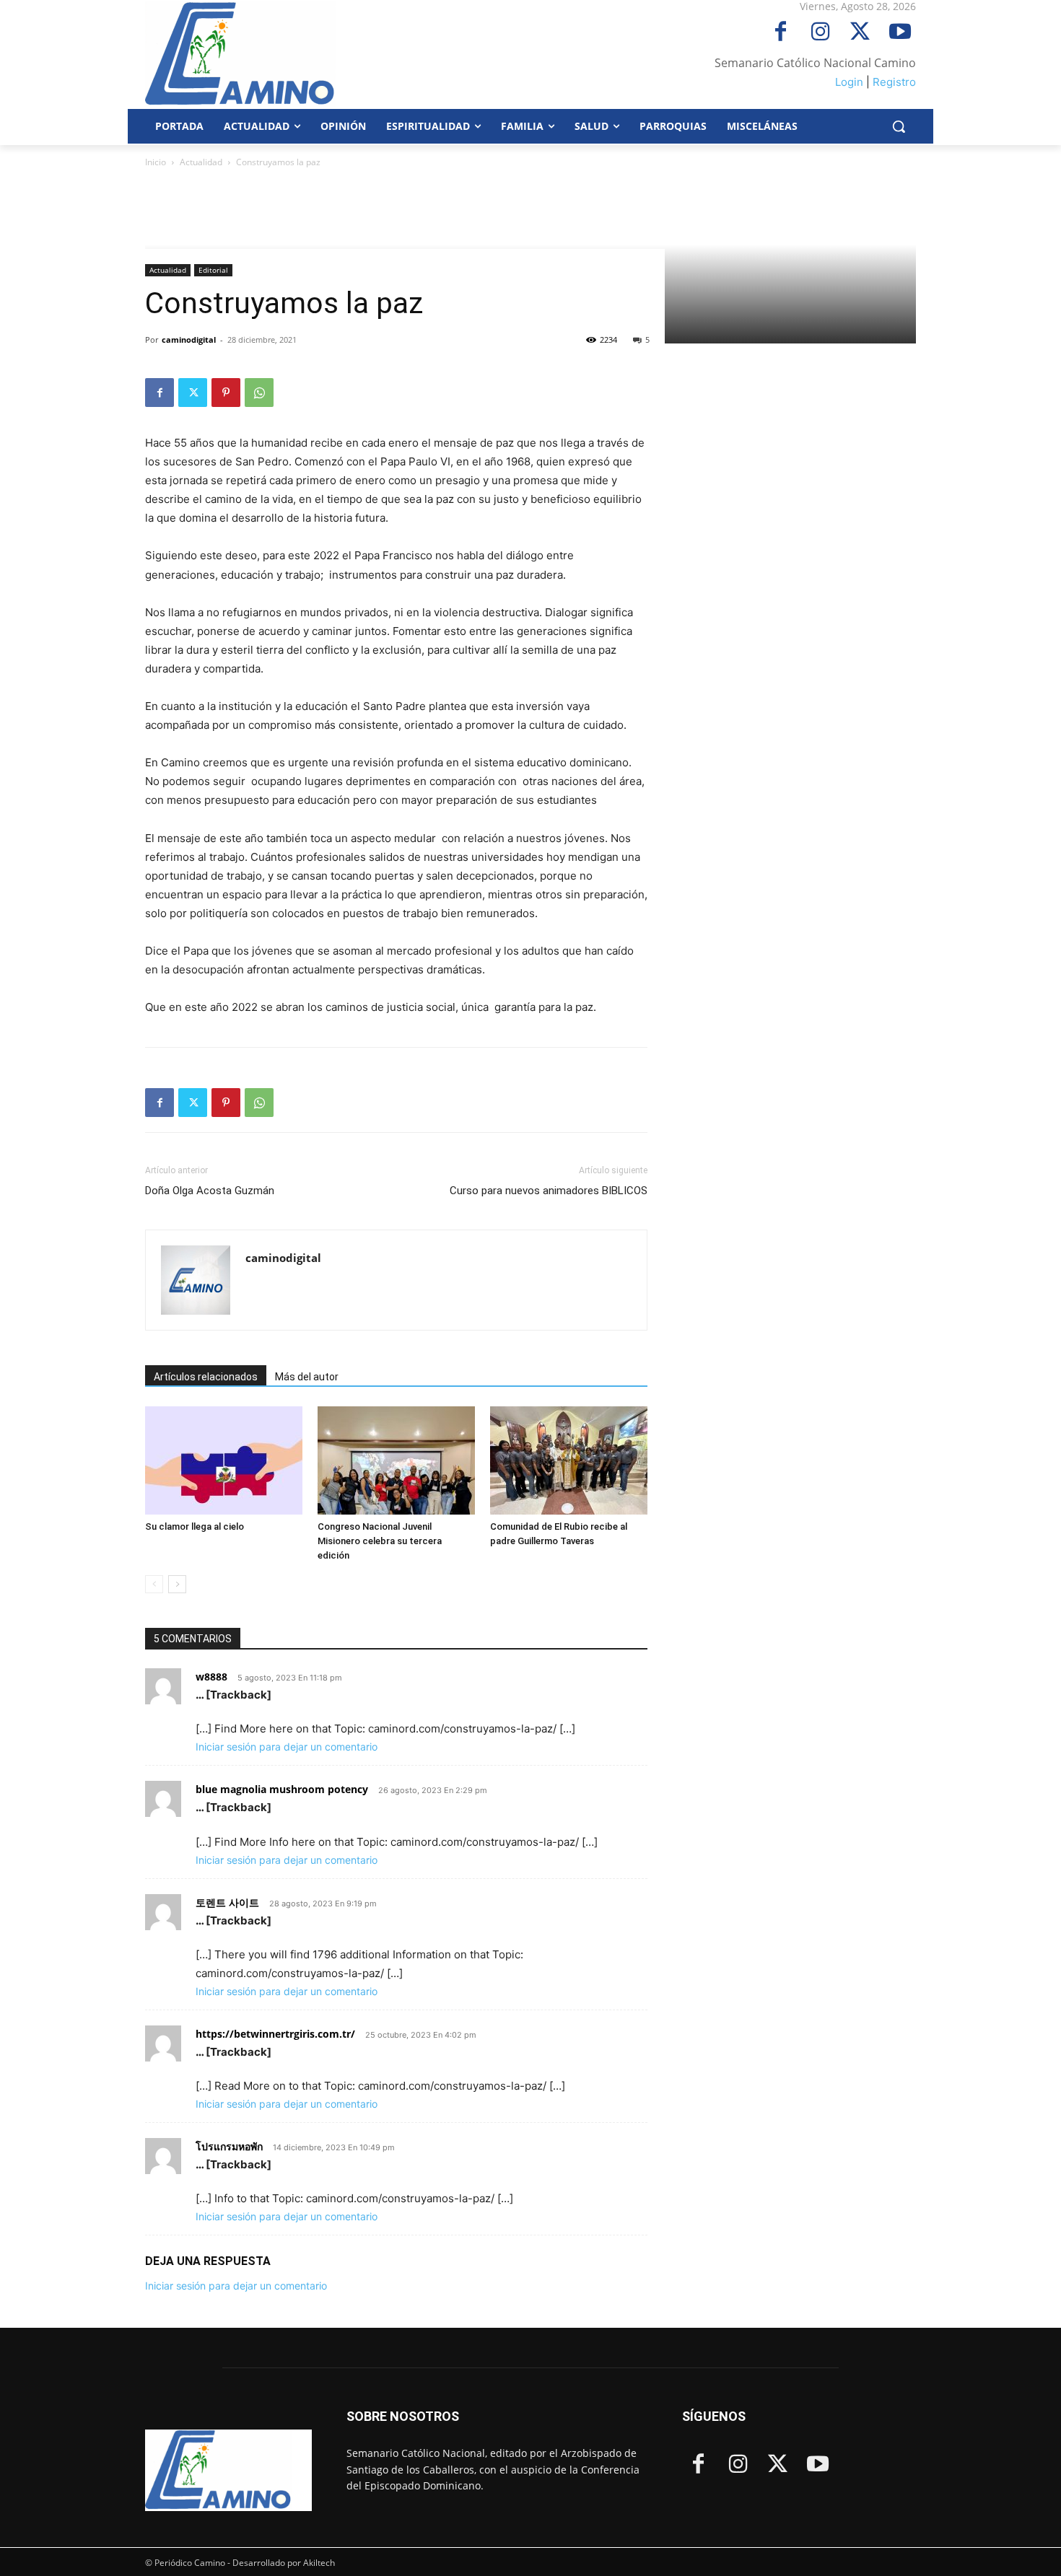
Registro (894, 82)
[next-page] (177, 1584)
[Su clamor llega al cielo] (224, 1460)
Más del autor (307, 1377)
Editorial (213, 270)
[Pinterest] (226, 393)
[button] (899, 126)
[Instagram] (820, 33)
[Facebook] (781, 33)
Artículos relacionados (206, 1377)
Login (849, 82)
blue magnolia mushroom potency (282, 1789)
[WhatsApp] (259, 393)
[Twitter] (860, 33)
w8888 (211, 1677)
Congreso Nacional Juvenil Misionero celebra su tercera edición (380, 1541)
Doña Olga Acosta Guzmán (210, 1191)
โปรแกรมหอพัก (229, 2146)
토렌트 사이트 (227, 1902)
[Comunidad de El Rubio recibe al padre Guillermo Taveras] (569, 1460)
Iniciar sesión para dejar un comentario (287, 1747)
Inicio (156, 162)
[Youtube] (900, 33)
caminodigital (189, 339)
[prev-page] (154, 1584)
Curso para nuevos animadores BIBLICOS (549, 1191)
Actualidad (201, 162)
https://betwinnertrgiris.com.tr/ (275, 2034)
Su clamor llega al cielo (195, 1526)
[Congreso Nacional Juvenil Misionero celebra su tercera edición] (396, 1460)
